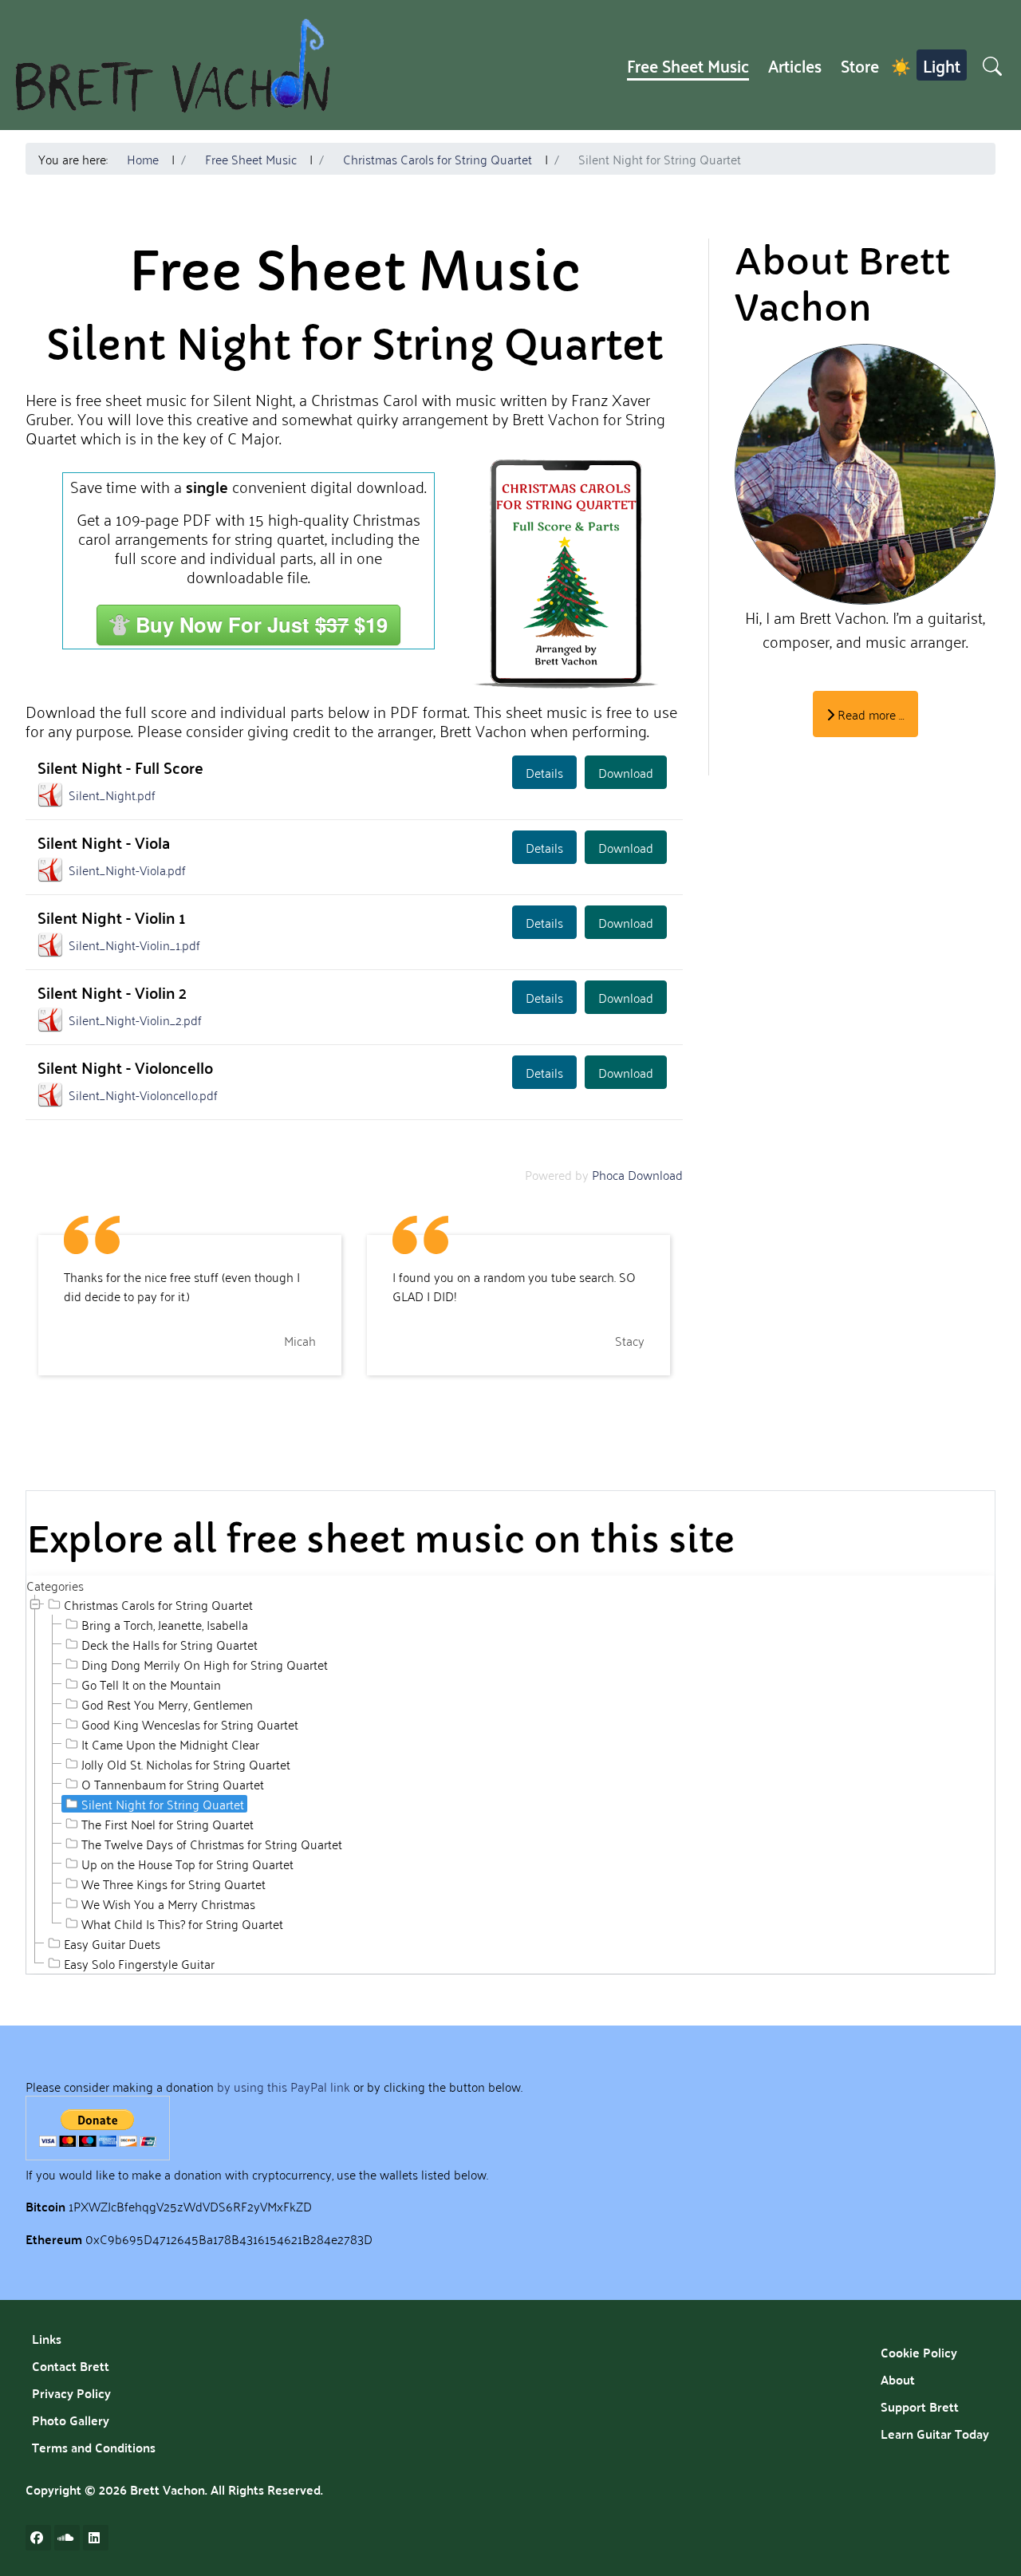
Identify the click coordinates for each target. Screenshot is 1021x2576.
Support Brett (920, 2406)
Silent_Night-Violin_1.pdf (134, 945)
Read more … (869, 714)
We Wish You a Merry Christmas (168, 1903)
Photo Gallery (71, 2420)
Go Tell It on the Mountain (151, 1684)
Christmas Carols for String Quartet (158, 1604)
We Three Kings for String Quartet (173, 1884)
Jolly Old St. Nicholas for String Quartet (186, 1764)
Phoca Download (637, 1174)
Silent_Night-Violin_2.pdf (135, 1020)
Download (626, 772)
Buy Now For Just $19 (262, 624)
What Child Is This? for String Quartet (182, 1923)
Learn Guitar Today (935, 2434)
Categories (55, 1585)
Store (860, 65)
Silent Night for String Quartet (163, 1804)
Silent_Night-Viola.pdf (127, 870)
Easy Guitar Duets (112, 1943)
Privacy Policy (71, 2393)
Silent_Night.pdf (112, 795)
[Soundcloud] (67, 2538)
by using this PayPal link (284, 2086)
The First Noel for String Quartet (168, 1824)
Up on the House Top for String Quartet (187, 1864)
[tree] (510, 1784)
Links (47, 2339)
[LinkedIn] (96, 2538)
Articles (795, 65)
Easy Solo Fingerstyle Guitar (139, 1963)
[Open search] (992, 65)
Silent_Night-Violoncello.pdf (143, 1095)
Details (544, 772)
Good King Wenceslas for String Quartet (190, 1724)
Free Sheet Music (688, 65)
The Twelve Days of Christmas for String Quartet (212, 1844)
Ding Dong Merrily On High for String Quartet (205, 1664)
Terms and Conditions (94, 2447)
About (898, 2379)
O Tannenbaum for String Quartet (173, 1784)
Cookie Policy (919, 2352)
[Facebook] (38, 2538)
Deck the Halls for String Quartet (170, 1644)
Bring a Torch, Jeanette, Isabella (165, 1624)
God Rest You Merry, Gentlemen (167, 1704)
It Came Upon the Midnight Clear (170, 1744)
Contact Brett (71, 2366)
